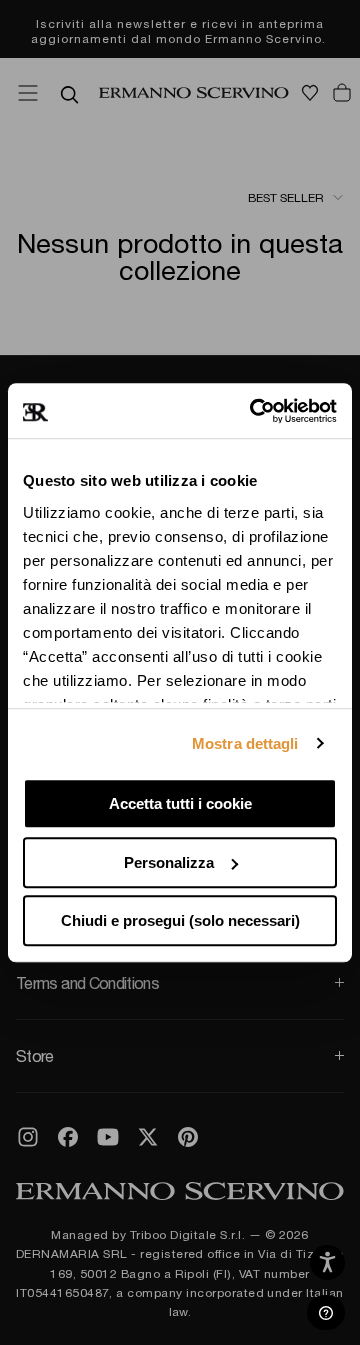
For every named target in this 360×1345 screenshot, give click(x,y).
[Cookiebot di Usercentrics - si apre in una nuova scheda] (254, 411)
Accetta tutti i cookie (180, 803)
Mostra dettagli (245, 743)
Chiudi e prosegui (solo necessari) (180, 920)
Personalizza (169, 862)
